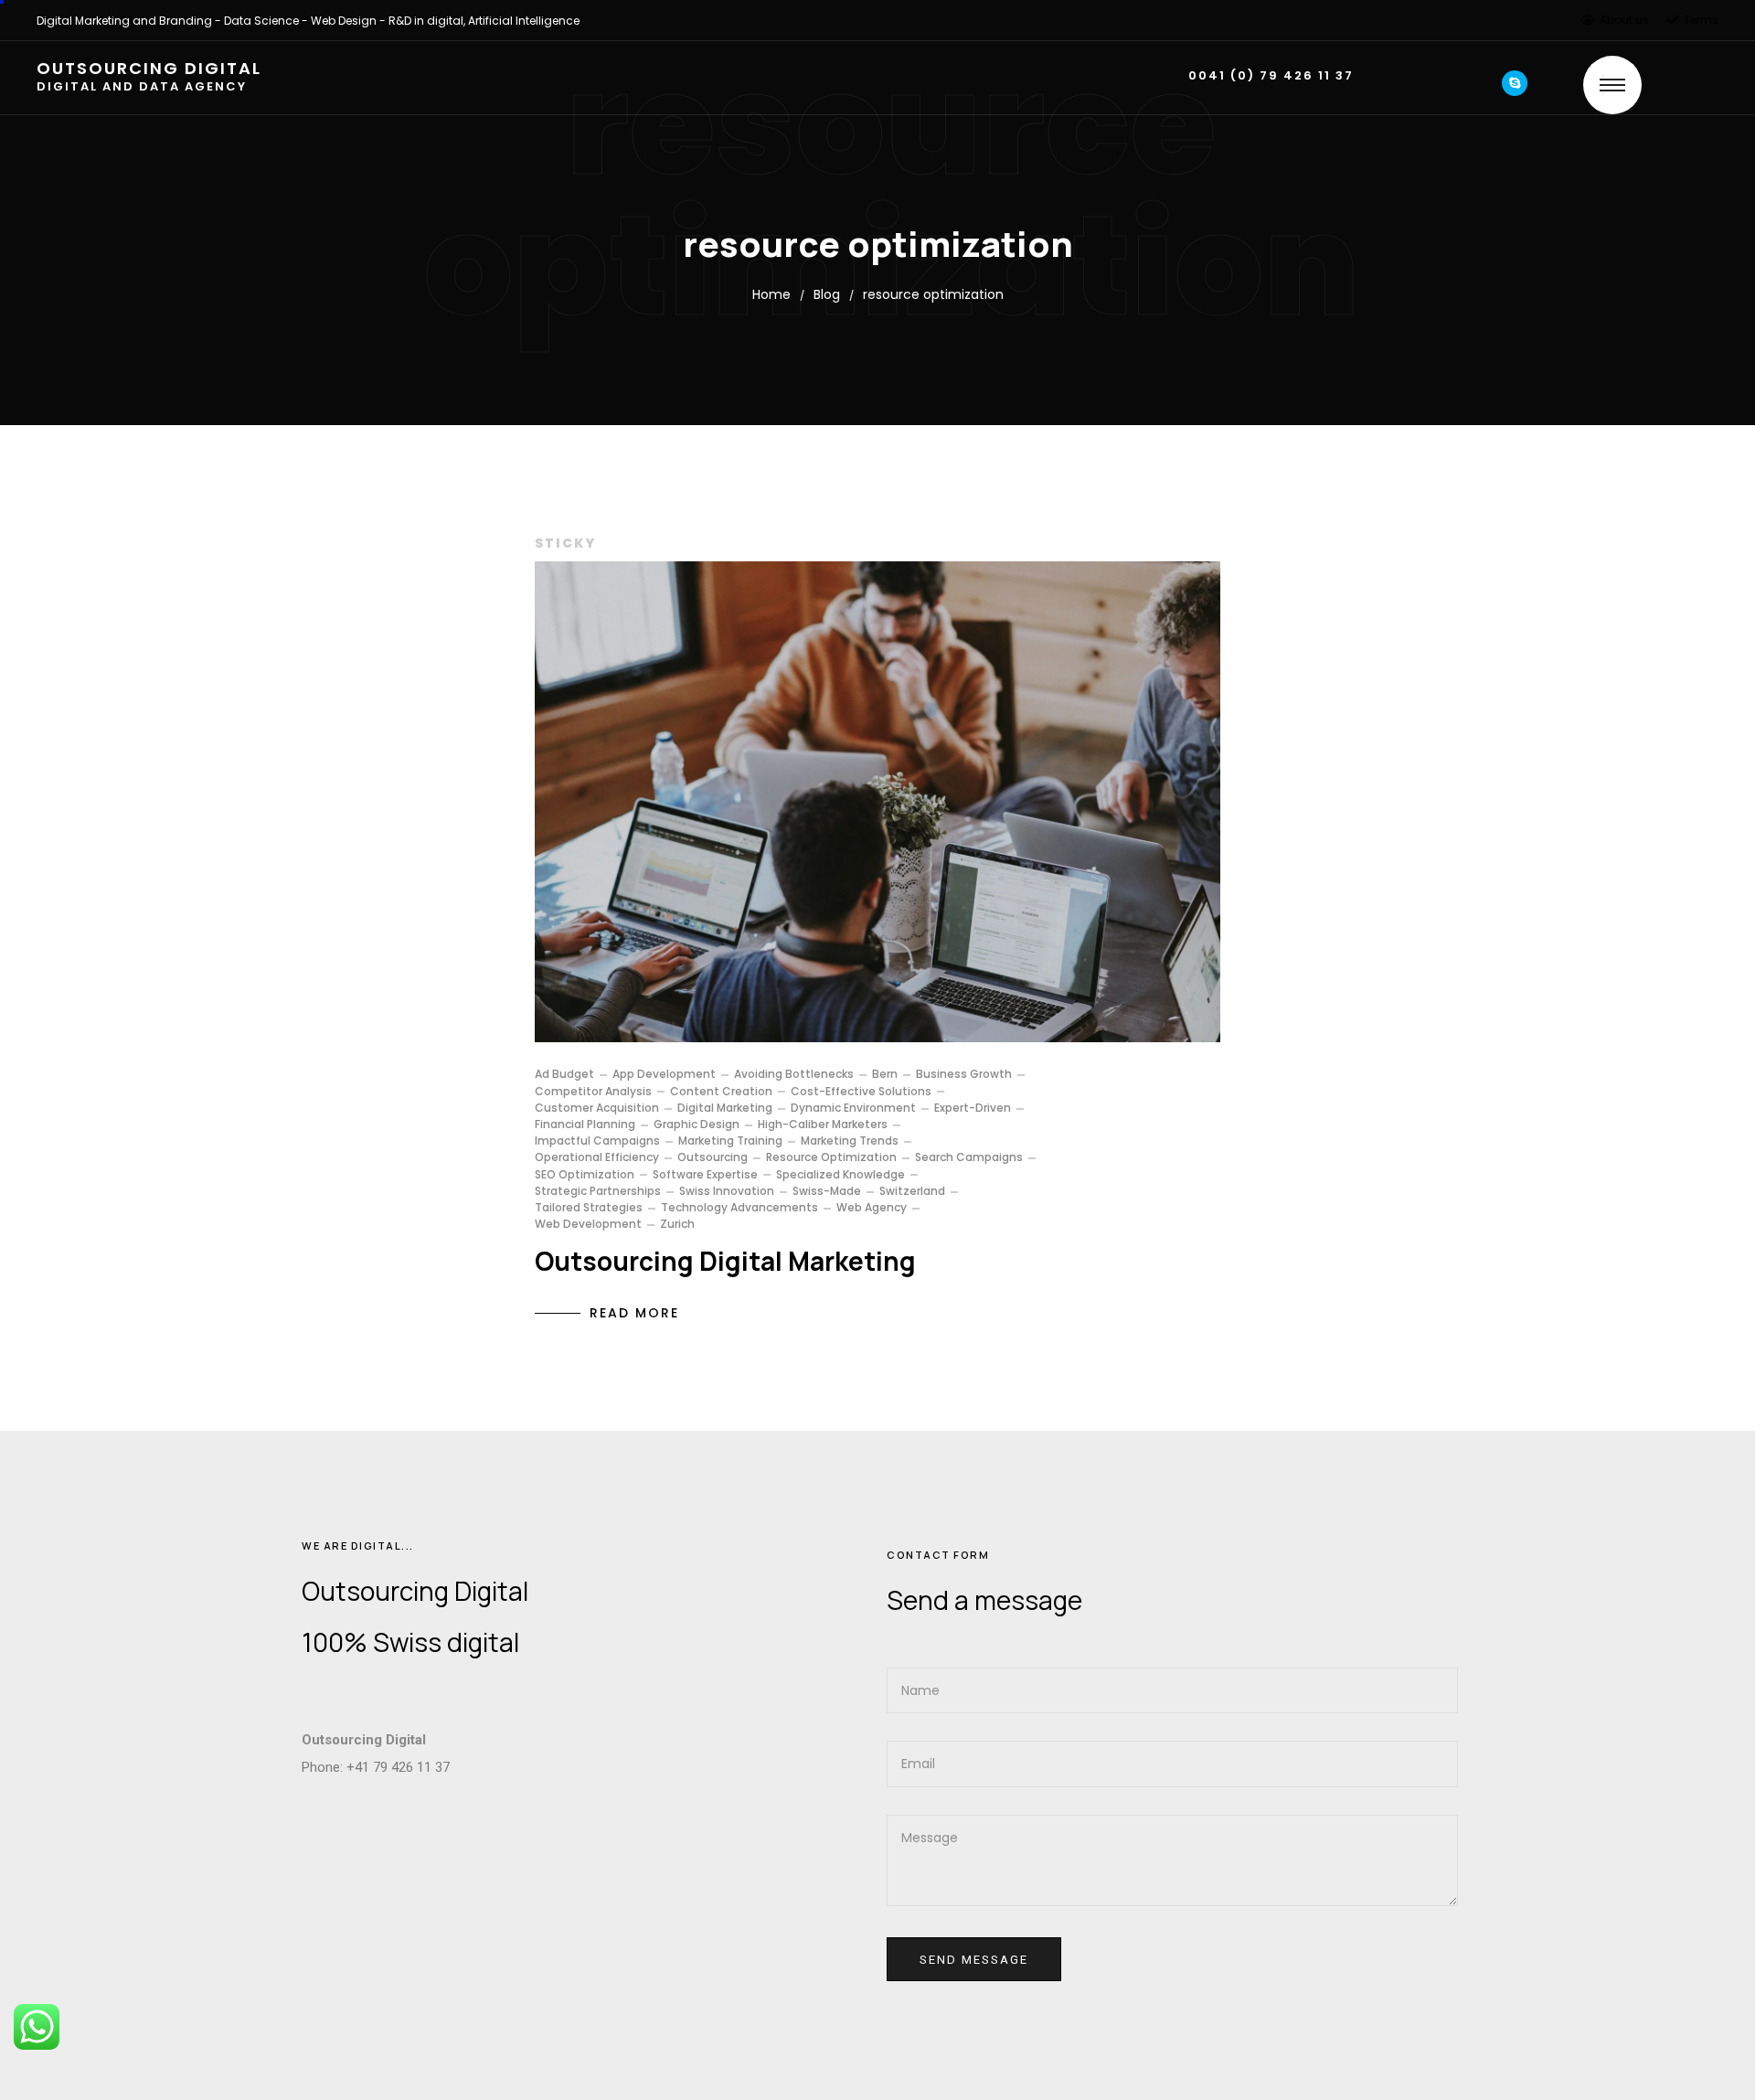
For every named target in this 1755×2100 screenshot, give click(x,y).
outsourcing (713, 1157)
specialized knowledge (840, 1175)
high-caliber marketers (823, 1125)
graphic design (697, 1125)
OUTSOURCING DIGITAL (149, 77)
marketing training (730, 1141)
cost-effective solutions (861, 1092)
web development (588, 1224)
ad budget (564, 1074)
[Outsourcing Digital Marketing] (877, 802)
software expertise (705, 1175)
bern (885, 1074)
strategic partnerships (598, 1191)
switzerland (912, 1191)
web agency (872, 1208)
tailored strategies (589, 1208)
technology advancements (739, 1208)
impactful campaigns (597, 1141)
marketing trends (850, 1141)
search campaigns (969, 1157)
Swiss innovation (727, 1191)
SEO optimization (585, 1175)
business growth (964, 1074)
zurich (677, 1224)
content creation (721, 1092)
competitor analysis (593, 1092)
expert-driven (973, 1108)
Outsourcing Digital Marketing (725, 1261)
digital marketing (725, 1108)
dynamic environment (853, 1108)
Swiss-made (827, 1191)
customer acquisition (597, 1108)
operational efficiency (597, 1157)
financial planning (585, 1125)
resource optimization (831, 1157)
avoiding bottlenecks (794, 1074)
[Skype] (1515, 83)
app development (664, 1074)
